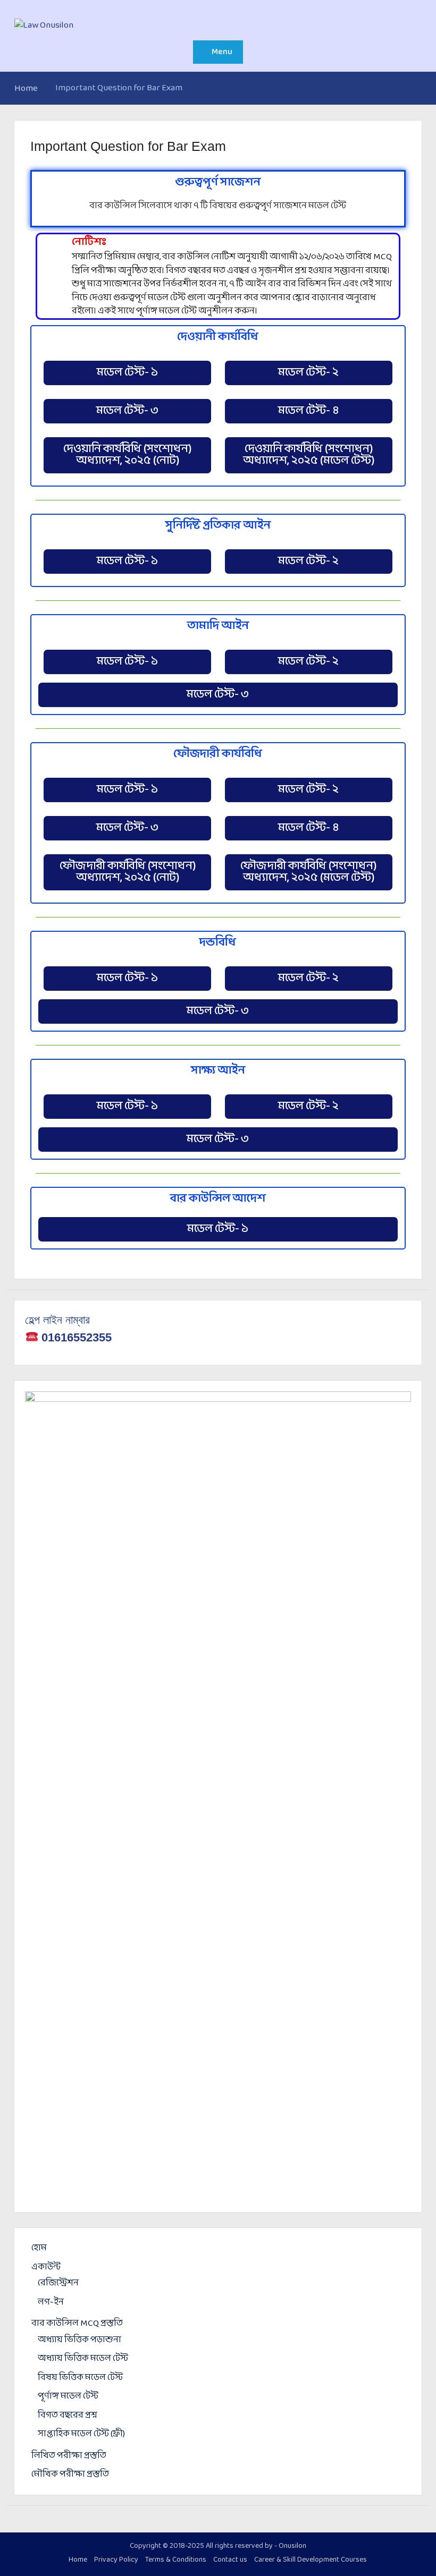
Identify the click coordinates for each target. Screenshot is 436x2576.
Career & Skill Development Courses (311, 2560)
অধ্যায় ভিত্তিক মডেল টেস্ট (83, 2358)
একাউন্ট (46, 2267)
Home (78, 2560)
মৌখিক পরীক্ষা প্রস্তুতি (70, 2474)
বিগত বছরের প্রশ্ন (68, 2415)
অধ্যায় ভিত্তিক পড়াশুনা (79, 2340)
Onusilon (292, 2546)
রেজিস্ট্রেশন (58, 2283)
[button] (127, 373)
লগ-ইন (51, 2302)
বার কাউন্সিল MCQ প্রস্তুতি (77, 2323)
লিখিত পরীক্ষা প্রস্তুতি (69, 2456)
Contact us (230, 2560)
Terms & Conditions (176, 2560)
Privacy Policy (116, 2560)
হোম (39, 2248)
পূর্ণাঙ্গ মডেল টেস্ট (68, 2396)
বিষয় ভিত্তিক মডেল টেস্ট (80, 2378)
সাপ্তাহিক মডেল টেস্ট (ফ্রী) (81, 2434)
